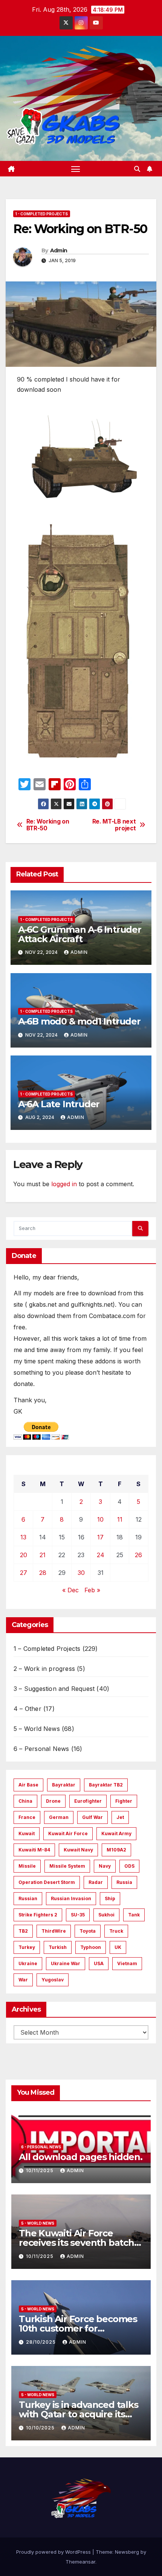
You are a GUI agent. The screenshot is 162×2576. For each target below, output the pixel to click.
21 (43, 1555)
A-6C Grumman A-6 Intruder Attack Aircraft (80, 934)
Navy (105, 1866)
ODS (129, 1866)
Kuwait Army (116, 1833)
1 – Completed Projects (47, 1649)
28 (43, 1573)
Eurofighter (88, 1801)
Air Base (28, 1785)
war (23, 1980)
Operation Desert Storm (47, 1882)
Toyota (88, 1931)
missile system (67, 1866)
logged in (64, 1184)
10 (100, 1519)
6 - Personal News (41, 2147)
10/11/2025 (40, 2170)
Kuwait (27, 1833)
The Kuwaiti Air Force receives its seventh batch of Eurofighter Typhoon (76, 2243)
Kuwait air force (68, 1833)
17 (100, 1537)
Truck (116, 1931)
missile (27, 1866)
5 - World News (38, 2223)
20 (24, 1555)
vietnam (127, 1963)
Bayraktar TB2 (106, 1785)
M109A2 (116, 1850)
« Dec (70, 1590)
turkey (27, 1947)
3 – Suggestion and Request (54, 1689)
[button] (137, 169)
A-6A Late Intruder (59, 1104)
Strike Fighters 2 (38, 1915)
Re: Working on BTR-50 (48, 825)
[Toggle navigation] (76, 169)
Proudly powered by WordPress (54, 2552)
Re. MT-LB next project (114, 825)
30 (81, 1573)
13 (23, 1537)
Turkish (58, 1947)
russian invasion (71, 1898)
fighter (124, 1801)
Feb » (92, 1590)
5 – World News (37, 1729)
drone (53, 1801)
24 (101, 1555)
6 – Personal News (41, 1749)
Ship (110, 1898)
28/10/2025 (42, 2342)
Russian (28, 1898)
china (25, 1801)
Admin (59, 250)
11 (120, 1519)
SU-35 (78, 1915)
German (59, 1817)
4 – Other (28, 1709)
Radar (96, 1882)
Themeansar (80, 2562)
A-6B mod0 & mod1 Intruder (79, 1021)
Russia (124, 1882)
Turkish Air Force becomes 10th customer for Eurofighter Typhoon (78, 2328)
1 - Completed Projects (42, 214)
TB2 (23, 1931)
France (27, 1817)
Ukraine (28, 1963)
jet (120, 1817)
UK (118, 1947)
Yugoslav (53, 1980)
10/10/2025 (41, 2428)
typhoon (91, 1947)
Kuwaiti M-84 (34, 1850)
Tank (134, 1915)
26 (138, 1555)
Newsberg (127, 2552)
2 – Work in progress (44, 1669)
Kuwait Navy (78, 1850)
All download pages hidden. (81, 2157)
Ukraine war (66, 1963)
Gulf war (92, 1817)
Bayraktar (64, 1785)
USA (99, 1963)
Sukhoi (106, 1915)
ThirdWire (54, 1931)
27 (24, 1573)
